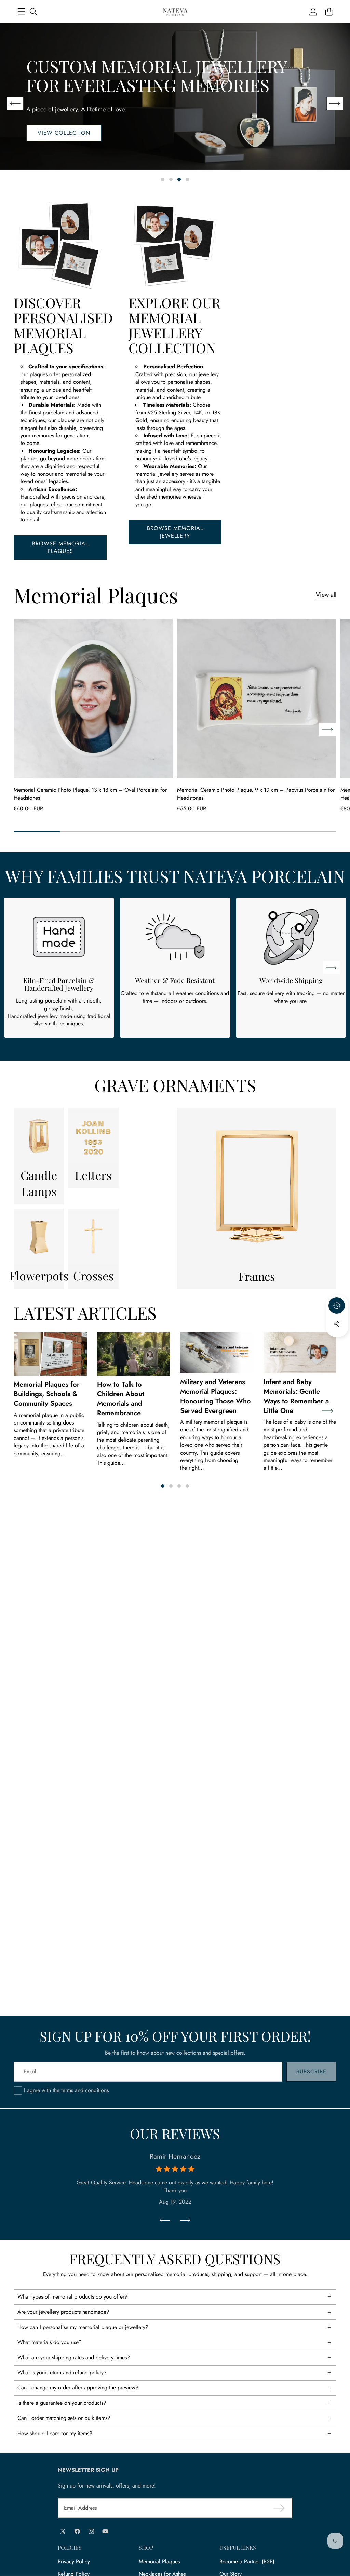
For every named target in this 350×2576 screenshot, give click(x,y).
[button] (329, 12)
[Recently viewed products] (337, 1306)
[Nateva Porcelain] (175, 12)
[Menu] (21, 12)
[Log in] (313, 12)
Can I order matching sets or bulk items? (64, 2418)
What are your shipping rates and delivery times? (74, 2357)
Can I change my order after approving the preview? (78, 2388)
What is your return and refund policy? (62, 2373)
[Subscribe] (279, 2508)
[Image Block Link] (39, 1138)
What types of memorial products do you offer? (72, 2297)
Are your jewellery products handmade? (63, 2312)
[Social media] (337, 1324)
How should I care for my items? (55, 2433)
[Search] (33, 12)
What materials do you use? (50, 2342)
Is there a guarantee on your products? (62, 2403)
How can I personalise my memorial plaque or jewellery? (83, 2327)
